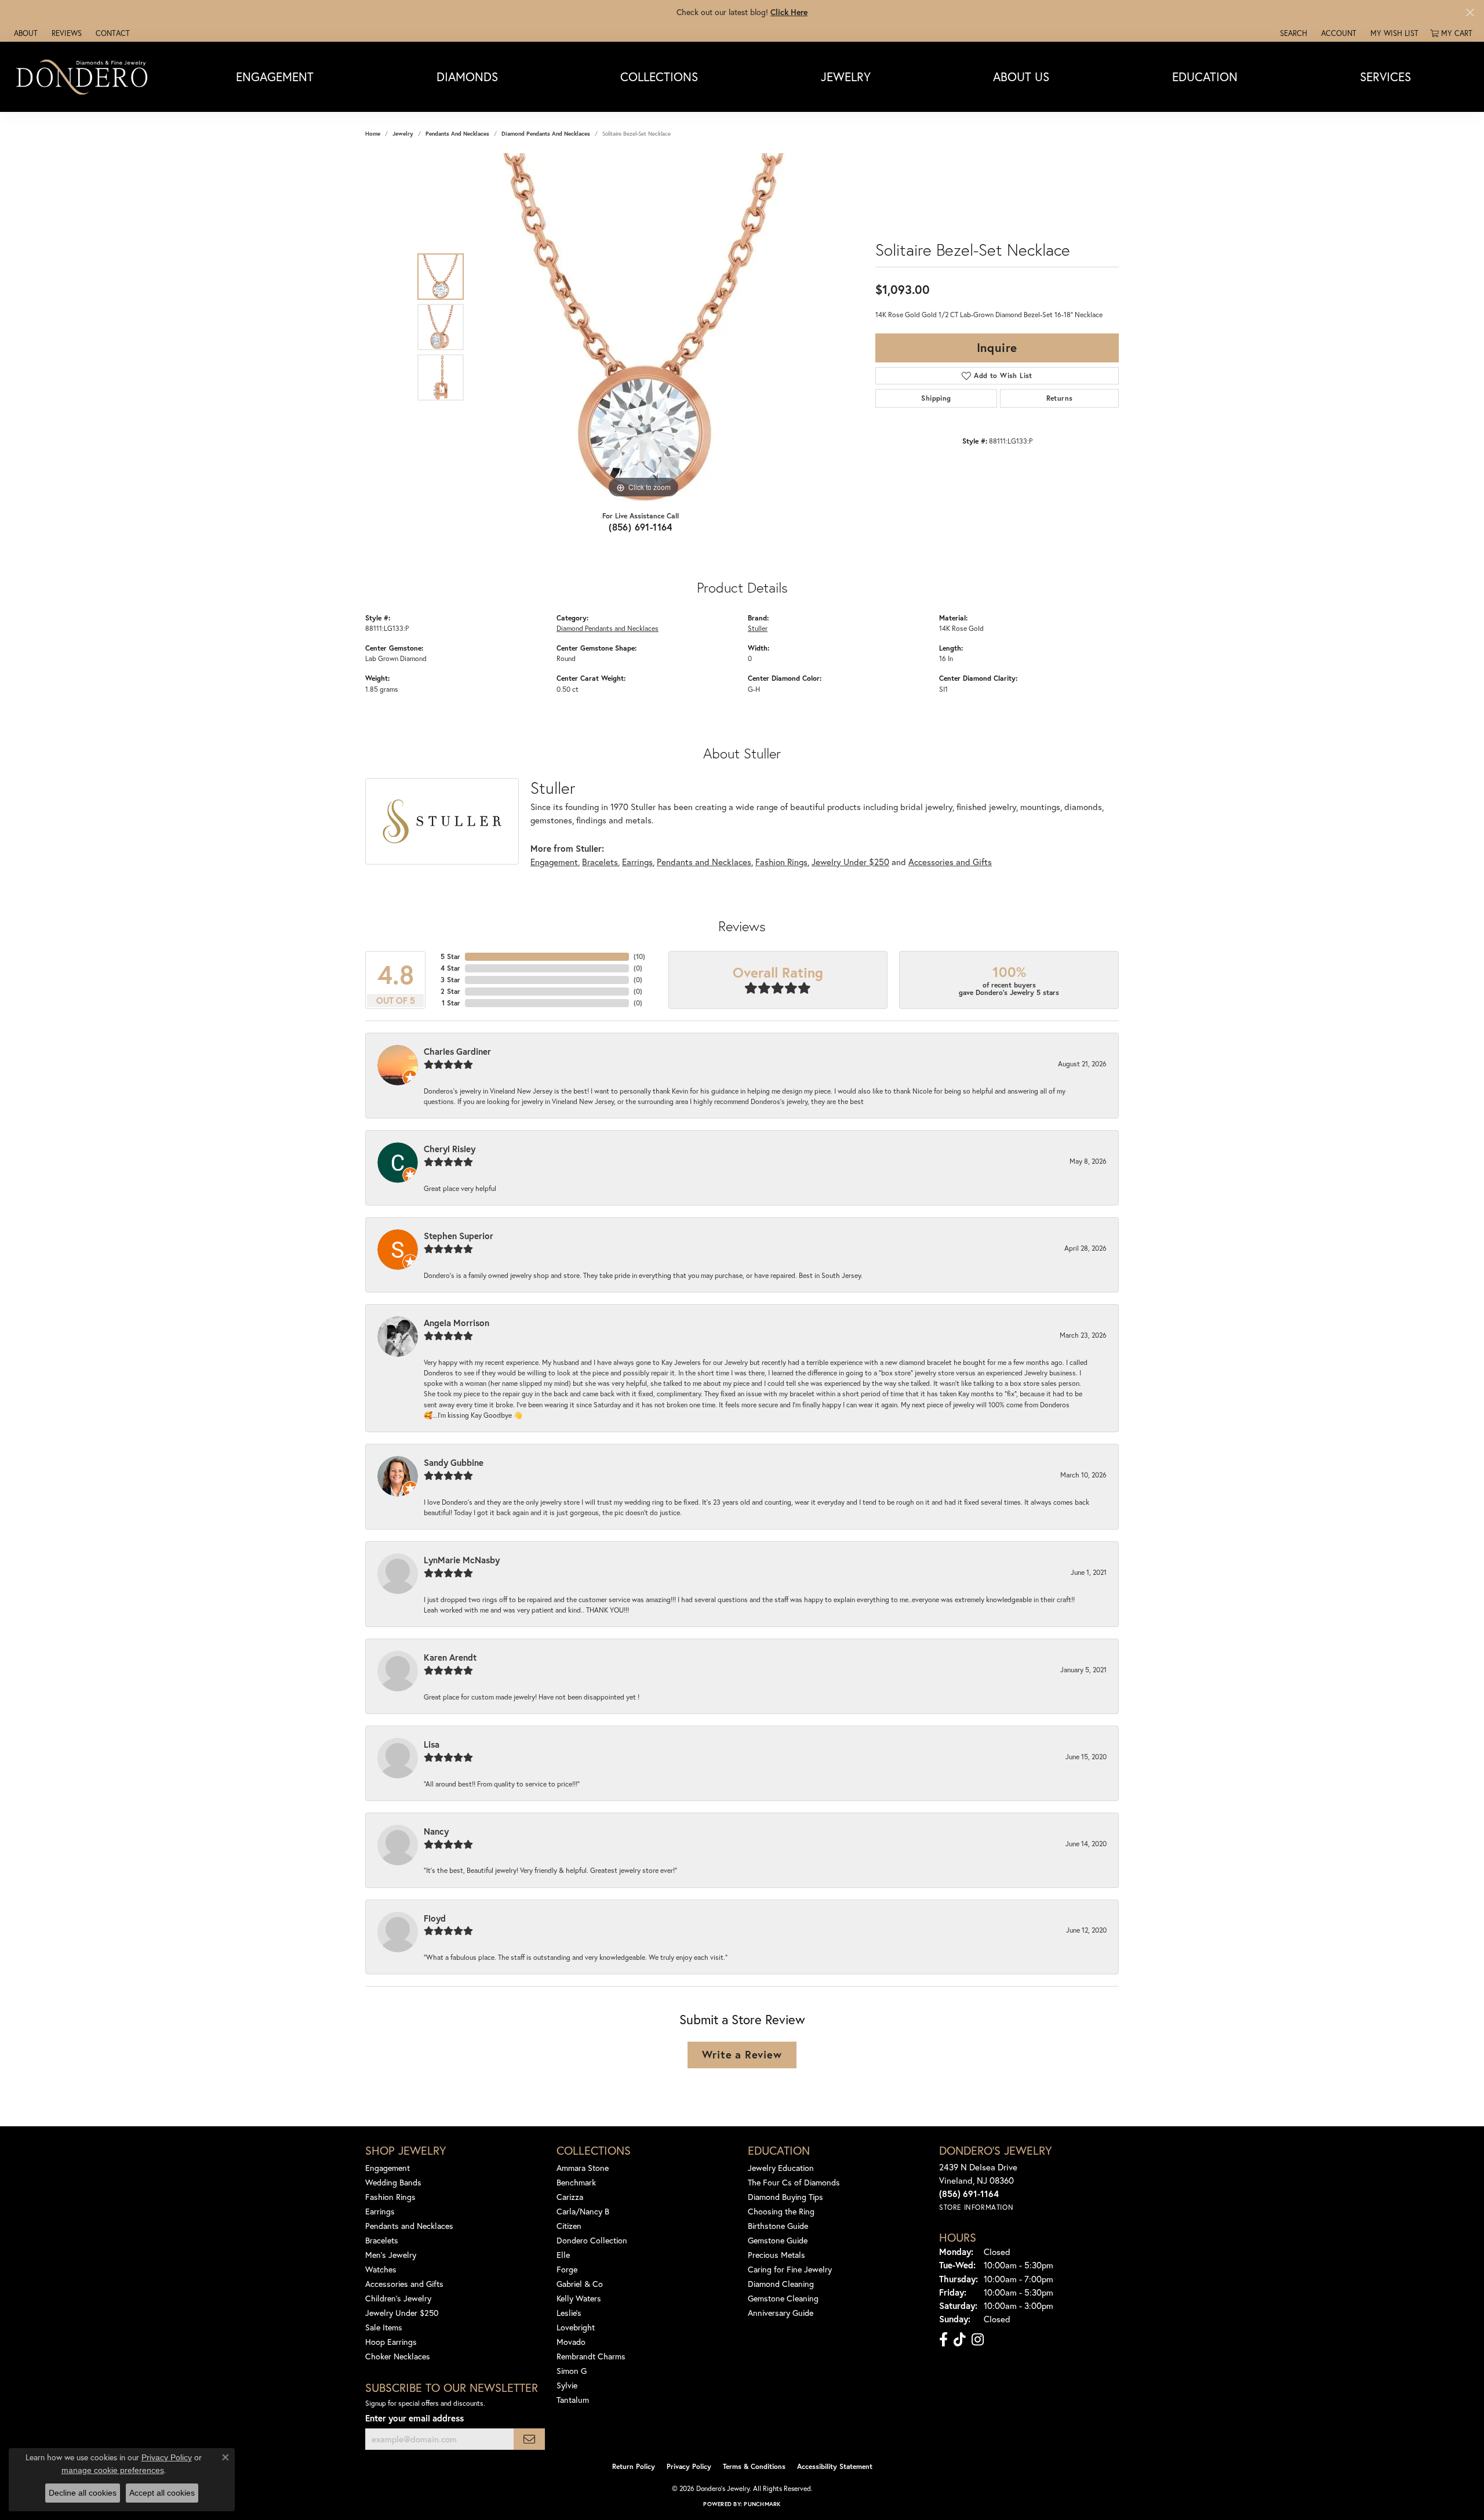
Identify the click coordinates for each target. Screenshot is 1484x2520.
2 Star (450, 991)
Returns (1060, 398)
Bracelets (600, 862)
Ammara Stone (583, 2168)
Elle (563, 2255)
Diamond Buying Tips (785, 2197)
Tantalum (573, 2400)
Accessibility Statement (835, 2466)
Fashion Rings (781, 862)
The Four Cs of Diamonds (794, 2182)
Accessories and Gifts (950, 862)
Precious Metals (776, 2255)
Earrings (637, 862)
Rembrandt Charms (591, 2356)
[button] (1292, 33)
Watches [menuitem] (381, 2269)
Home (373, 134)
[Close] (1470, 12)
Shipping (936, 398)
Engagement (275, 77)
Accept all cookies (162, 2493)
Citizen (569, 2226)
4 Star (450, 968)
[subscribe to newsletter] (529, 2439)
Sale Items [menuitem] (384, 2327)
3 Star (450, 980)
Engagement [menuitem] (388, 2168)
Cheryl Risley (450, 1149)
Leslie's (569, 2313)
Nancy (436, 1831)
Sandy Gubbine (454, 1462)
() (639, 956)
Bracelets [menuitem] (382, 2240)
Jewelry (846, 77)
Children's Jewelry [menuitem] (398, 2298)
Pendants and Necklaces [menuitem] (409, 2226)
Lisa (432, 1744)
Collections (659, 77)
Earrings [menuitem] (380, 2211)
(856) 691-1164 (641, 527)
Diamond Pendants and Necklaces (546, 134)
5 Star (450, 956)
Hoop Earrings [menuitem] (391, 2342)
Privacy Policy (689, 2466)
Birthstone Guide (778, 2226)
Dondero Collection (592, 2240)
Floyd (435, 1918)
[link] (25, 33)
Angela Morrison (457, 1323)
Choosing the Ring (781, 2211)
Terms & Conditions (754, 2466)
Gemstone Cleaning (783, 2298)
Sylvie (567, 2385)
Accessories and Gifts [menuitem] (404, 2284)
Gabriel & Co (580, 2284)
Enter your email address (414, 2418)
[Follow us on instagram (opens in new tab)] (978, 2340)
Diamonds (467, 77)
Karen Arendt (450, 1657)
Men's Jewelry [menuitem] (391, 2255)
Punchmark (762, 2504)
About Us (1021, 77)
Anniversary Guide (781, 2313)
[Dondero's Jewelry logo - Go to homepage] (84, 77)
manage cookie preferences (113, 2470)
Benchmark (576, 2182)
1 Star (451, 1003)
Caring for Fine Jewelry (790, 2269)
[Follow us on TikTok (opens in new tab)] (960, 2340)
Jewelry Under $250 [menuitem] (402, 2313)
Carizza (570, 2197)
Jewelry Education (781, 2168)
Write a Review (742, 2054)
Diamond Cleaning (781, 2284)
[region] (643, 327)
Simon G (572, 2371)
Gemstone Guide (778, 2240)
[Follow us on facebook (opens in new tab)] (943, 2340)
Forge (567, 2269)
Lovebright (576, 2327)
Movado (571, 2342)
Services (1385, 77)
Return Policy (634, 2466)
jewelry (403, 134)
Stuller (758, 628)
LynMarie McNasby (462, 1560)
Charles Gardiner (457, 1051)
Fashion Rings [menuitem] (390, 2197)
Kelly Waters (579, 2298)
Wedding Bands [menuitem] (393, 2182)
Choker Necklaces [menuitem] (398, 2356)
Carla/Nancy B (583, 2211)
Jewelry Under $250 (850, 862)
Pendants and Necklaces (457, 134)
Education (1205, 77)
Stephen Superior (459, 1236)
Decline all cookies (83, 2493)
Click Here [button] (789, 12)
